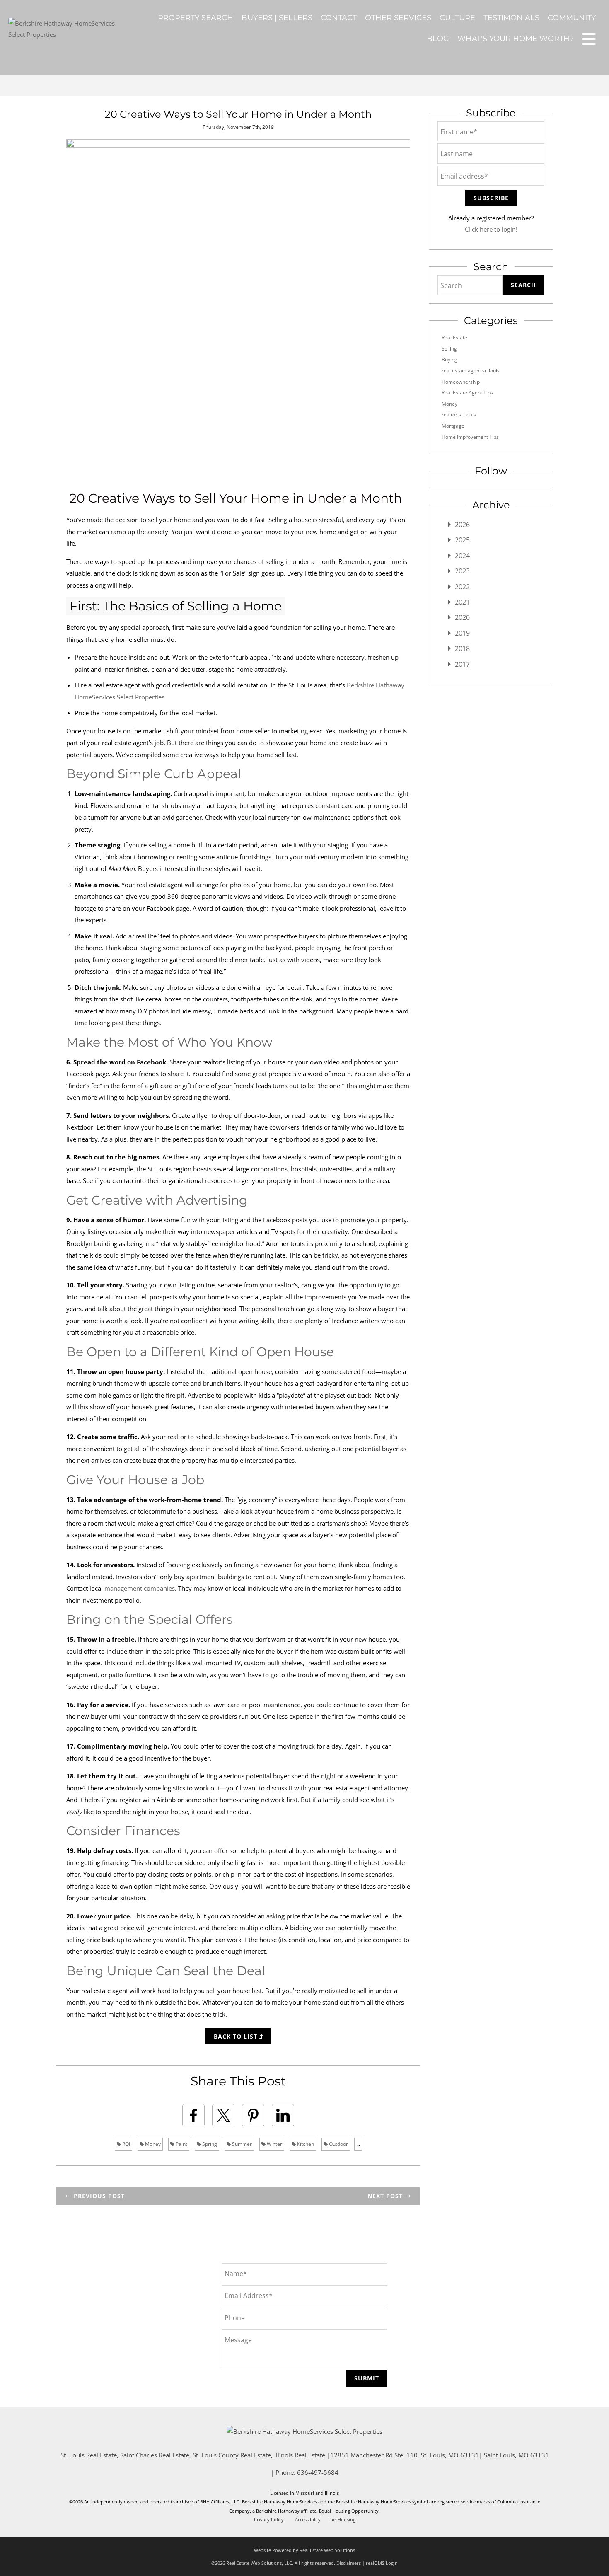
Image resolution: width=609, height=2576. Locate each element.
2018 (462, 648)
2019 (462, 633)
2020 (462, 617)
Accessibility (308, 2520)
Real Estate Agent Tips (467, 393)
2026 (462, 525)
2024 (462, 556)
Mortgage (453, 426)
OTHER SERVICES (398, 18)
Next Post (386, 2196)
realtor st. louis (459, 415)
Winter (274, 2144)
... (358, 2144)
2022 (462, 587)
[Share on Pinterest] (253, 2115)
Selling (449, 349)
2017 (462, 664)
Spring (209, 2144)
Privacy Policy (269, 2520)
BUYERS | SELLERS (277, 18)
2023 (462, 571)
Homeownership (461, 382)
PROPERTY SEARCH (196, 18)
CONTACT (339, 18)
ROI (126, 2144)
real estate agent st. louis (471, 371)
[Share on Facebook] (193, 2115)
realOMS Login (382, 2563)
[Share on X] (223, 2115)
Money (152, 2144)
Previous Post (98, 2196)
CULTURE (457, 18)
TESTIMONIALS (511, 18)
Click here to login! (491, 229)
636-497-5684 (318, 2472)
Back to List (237, 2036)
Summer (241, 2144)
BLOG (438, 39)
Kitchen (305, 2144)
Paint (181, 2144)
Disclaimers (349, 2563)
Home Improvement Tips (470, 437)
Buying (450, 359)
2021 (462, 602)
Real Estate (454, 337)
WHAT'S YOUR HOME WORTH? (516, 39)
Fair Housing (342, 2520)
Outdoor (338, 2144)
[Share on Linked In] (283, 2115)
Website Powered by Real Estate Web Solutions (304, 2550)
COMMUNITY (572, 18)
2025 (462, 540)
